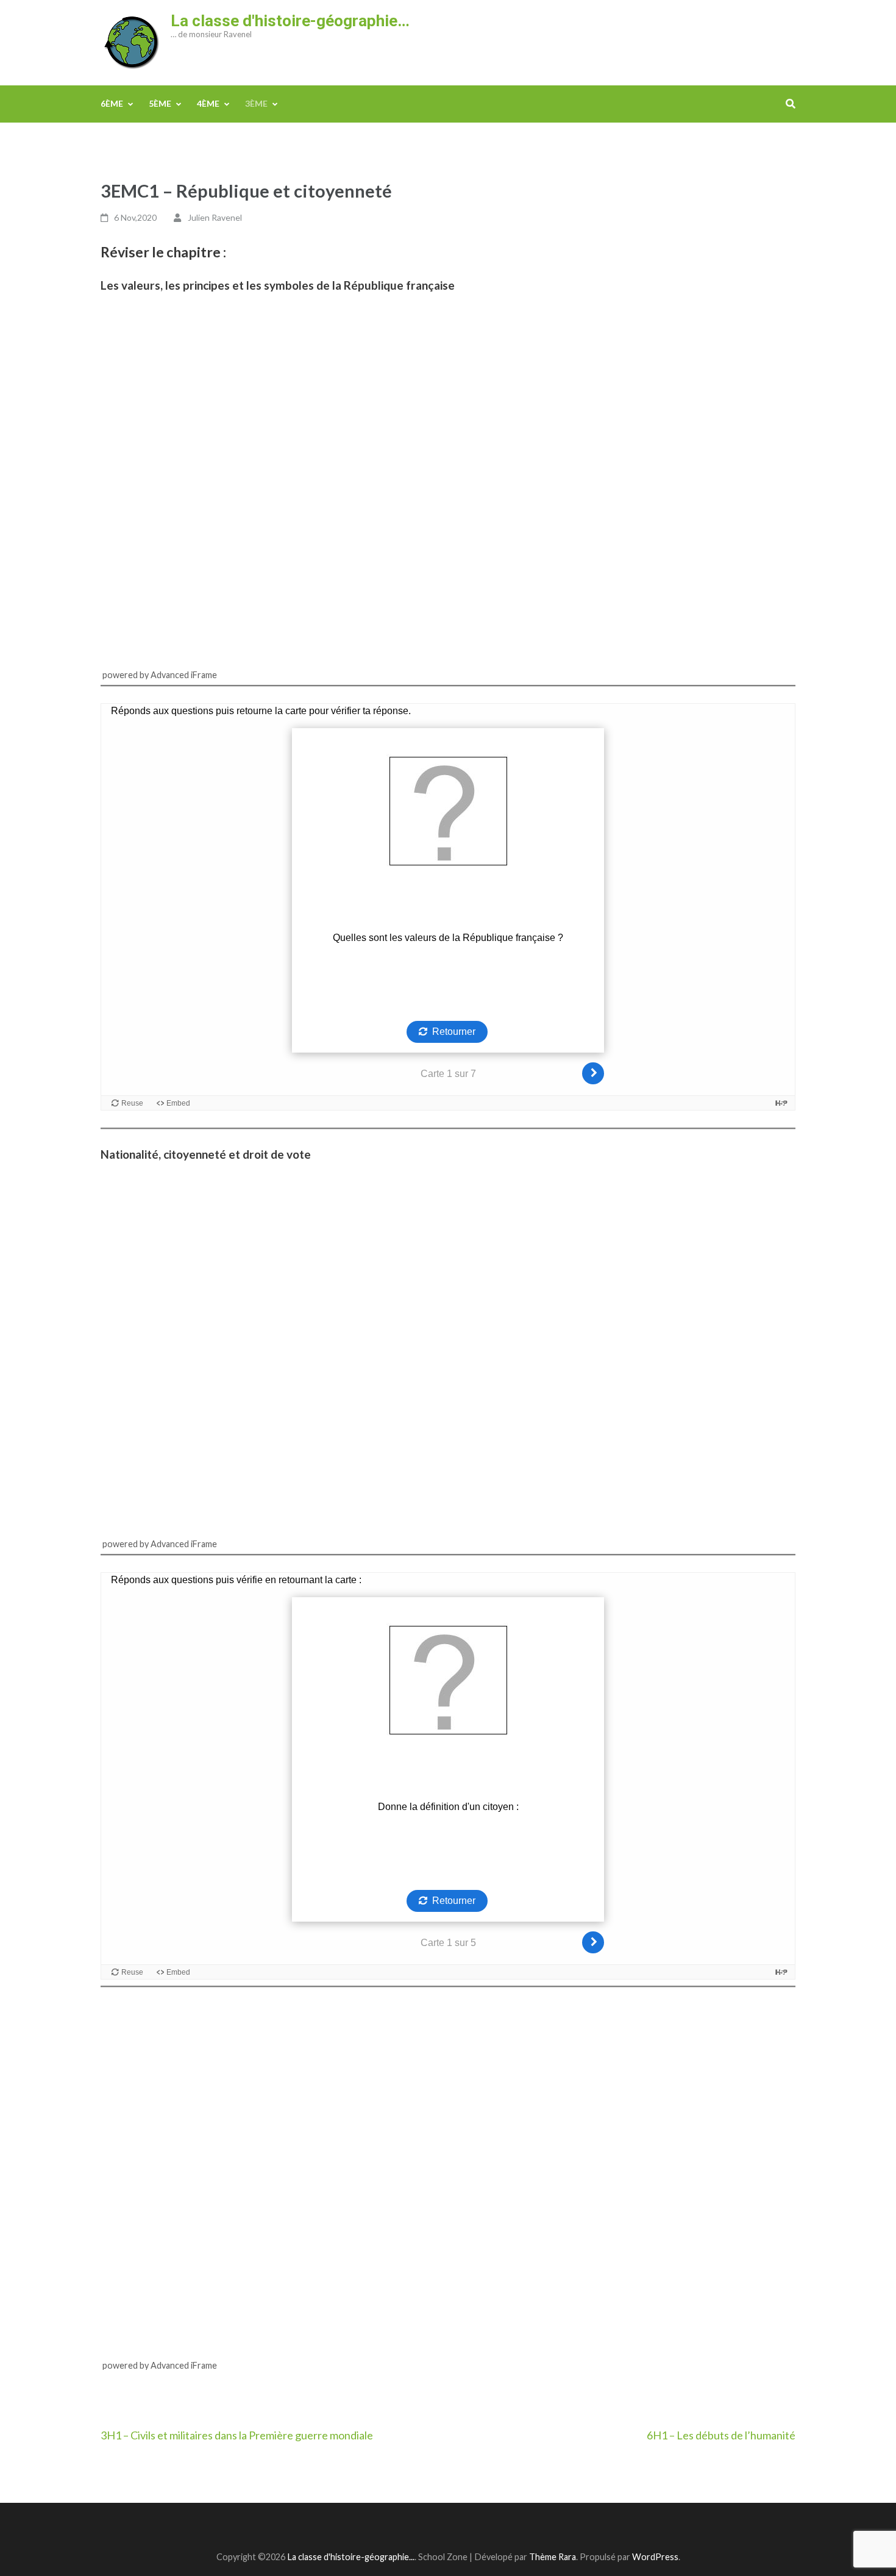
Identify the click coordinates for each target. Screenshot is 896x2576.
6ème (112, 103)
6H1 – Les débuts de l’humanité (721, 2435)
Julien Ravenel (215, 217)
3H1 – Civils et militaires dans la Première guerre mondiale (237, 2435)
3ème (256, 103)
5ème (160, 103)
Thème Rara (553, 2557)
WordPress (655, 2557)
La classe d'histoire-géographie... (351, 2557)
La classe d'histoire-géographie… (290, 21)
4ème (208, 103)
